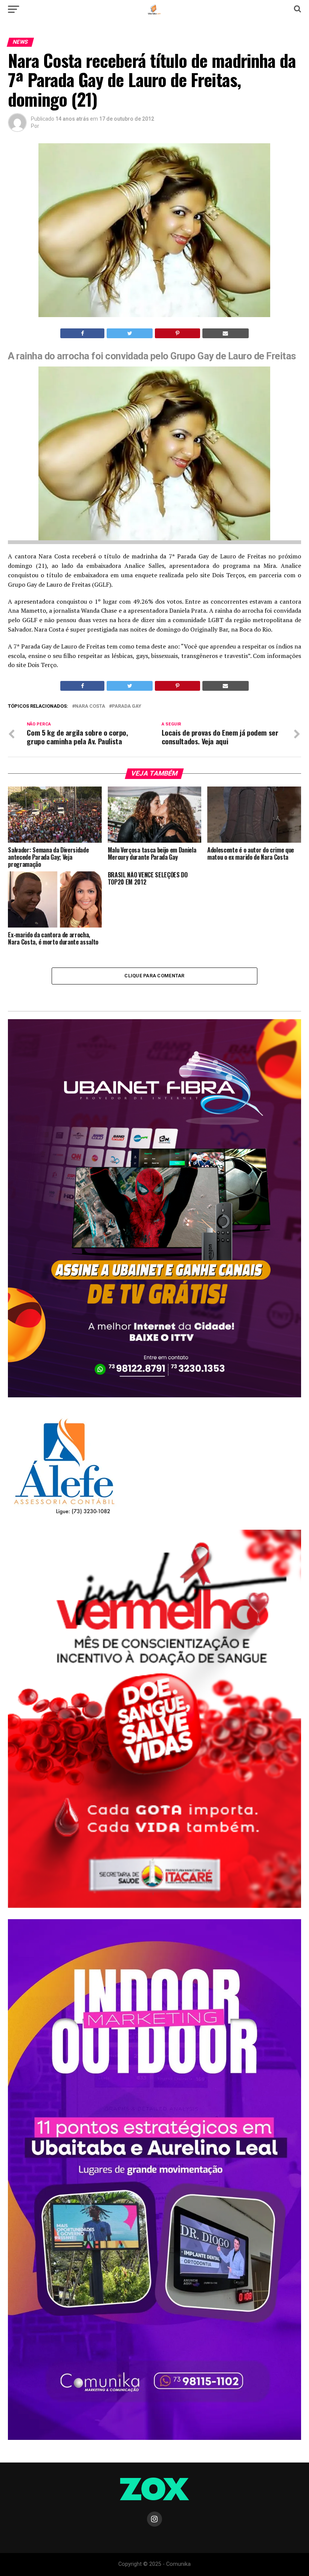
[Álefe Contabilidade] (64, 1515)
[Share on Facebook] (82, 333)
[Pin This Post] (177, 333)
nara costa (90, 706)
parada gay (127, 706)
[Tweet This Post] (130, 333)
